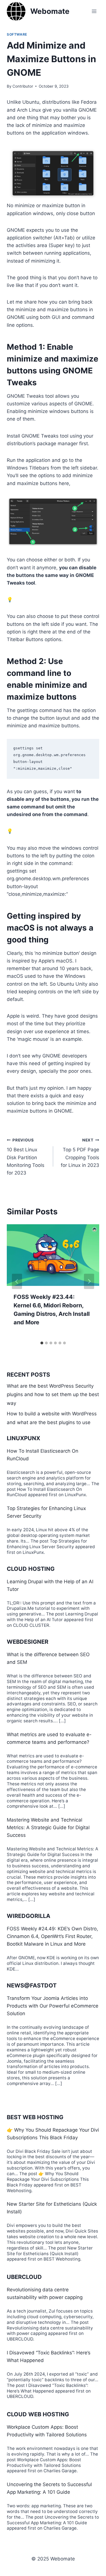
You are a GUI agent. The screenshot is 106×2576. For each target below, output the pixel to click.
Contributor (23, 86)
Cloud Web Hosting (38, 2414)
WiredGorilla (29, 1916)
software (17, 34)
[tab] (42, 1343)
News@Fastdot (32, 1985)
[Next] (89, 1281)
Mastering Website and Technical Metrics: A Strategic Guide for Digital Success (48, 1827)
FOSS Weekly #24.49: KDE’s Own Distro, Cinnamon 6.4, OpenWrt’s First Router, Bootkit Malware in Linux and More (52, 1936)
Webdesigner (28, 1642)
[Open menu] (94, 11)
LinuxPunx (23, 1438)
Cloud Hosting (31, 1569)
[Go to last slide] (17, 1281)
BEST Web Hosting (35, 2117)
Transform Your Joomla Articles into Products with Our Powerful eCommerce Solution (53, 2006)
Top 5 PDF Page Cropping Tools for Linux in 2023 (80, 1153)
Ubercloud (24, 2277)
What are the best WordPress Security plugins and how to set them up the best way (53, 1395)
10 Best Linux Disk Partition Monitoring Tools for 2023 (26, 1157)
